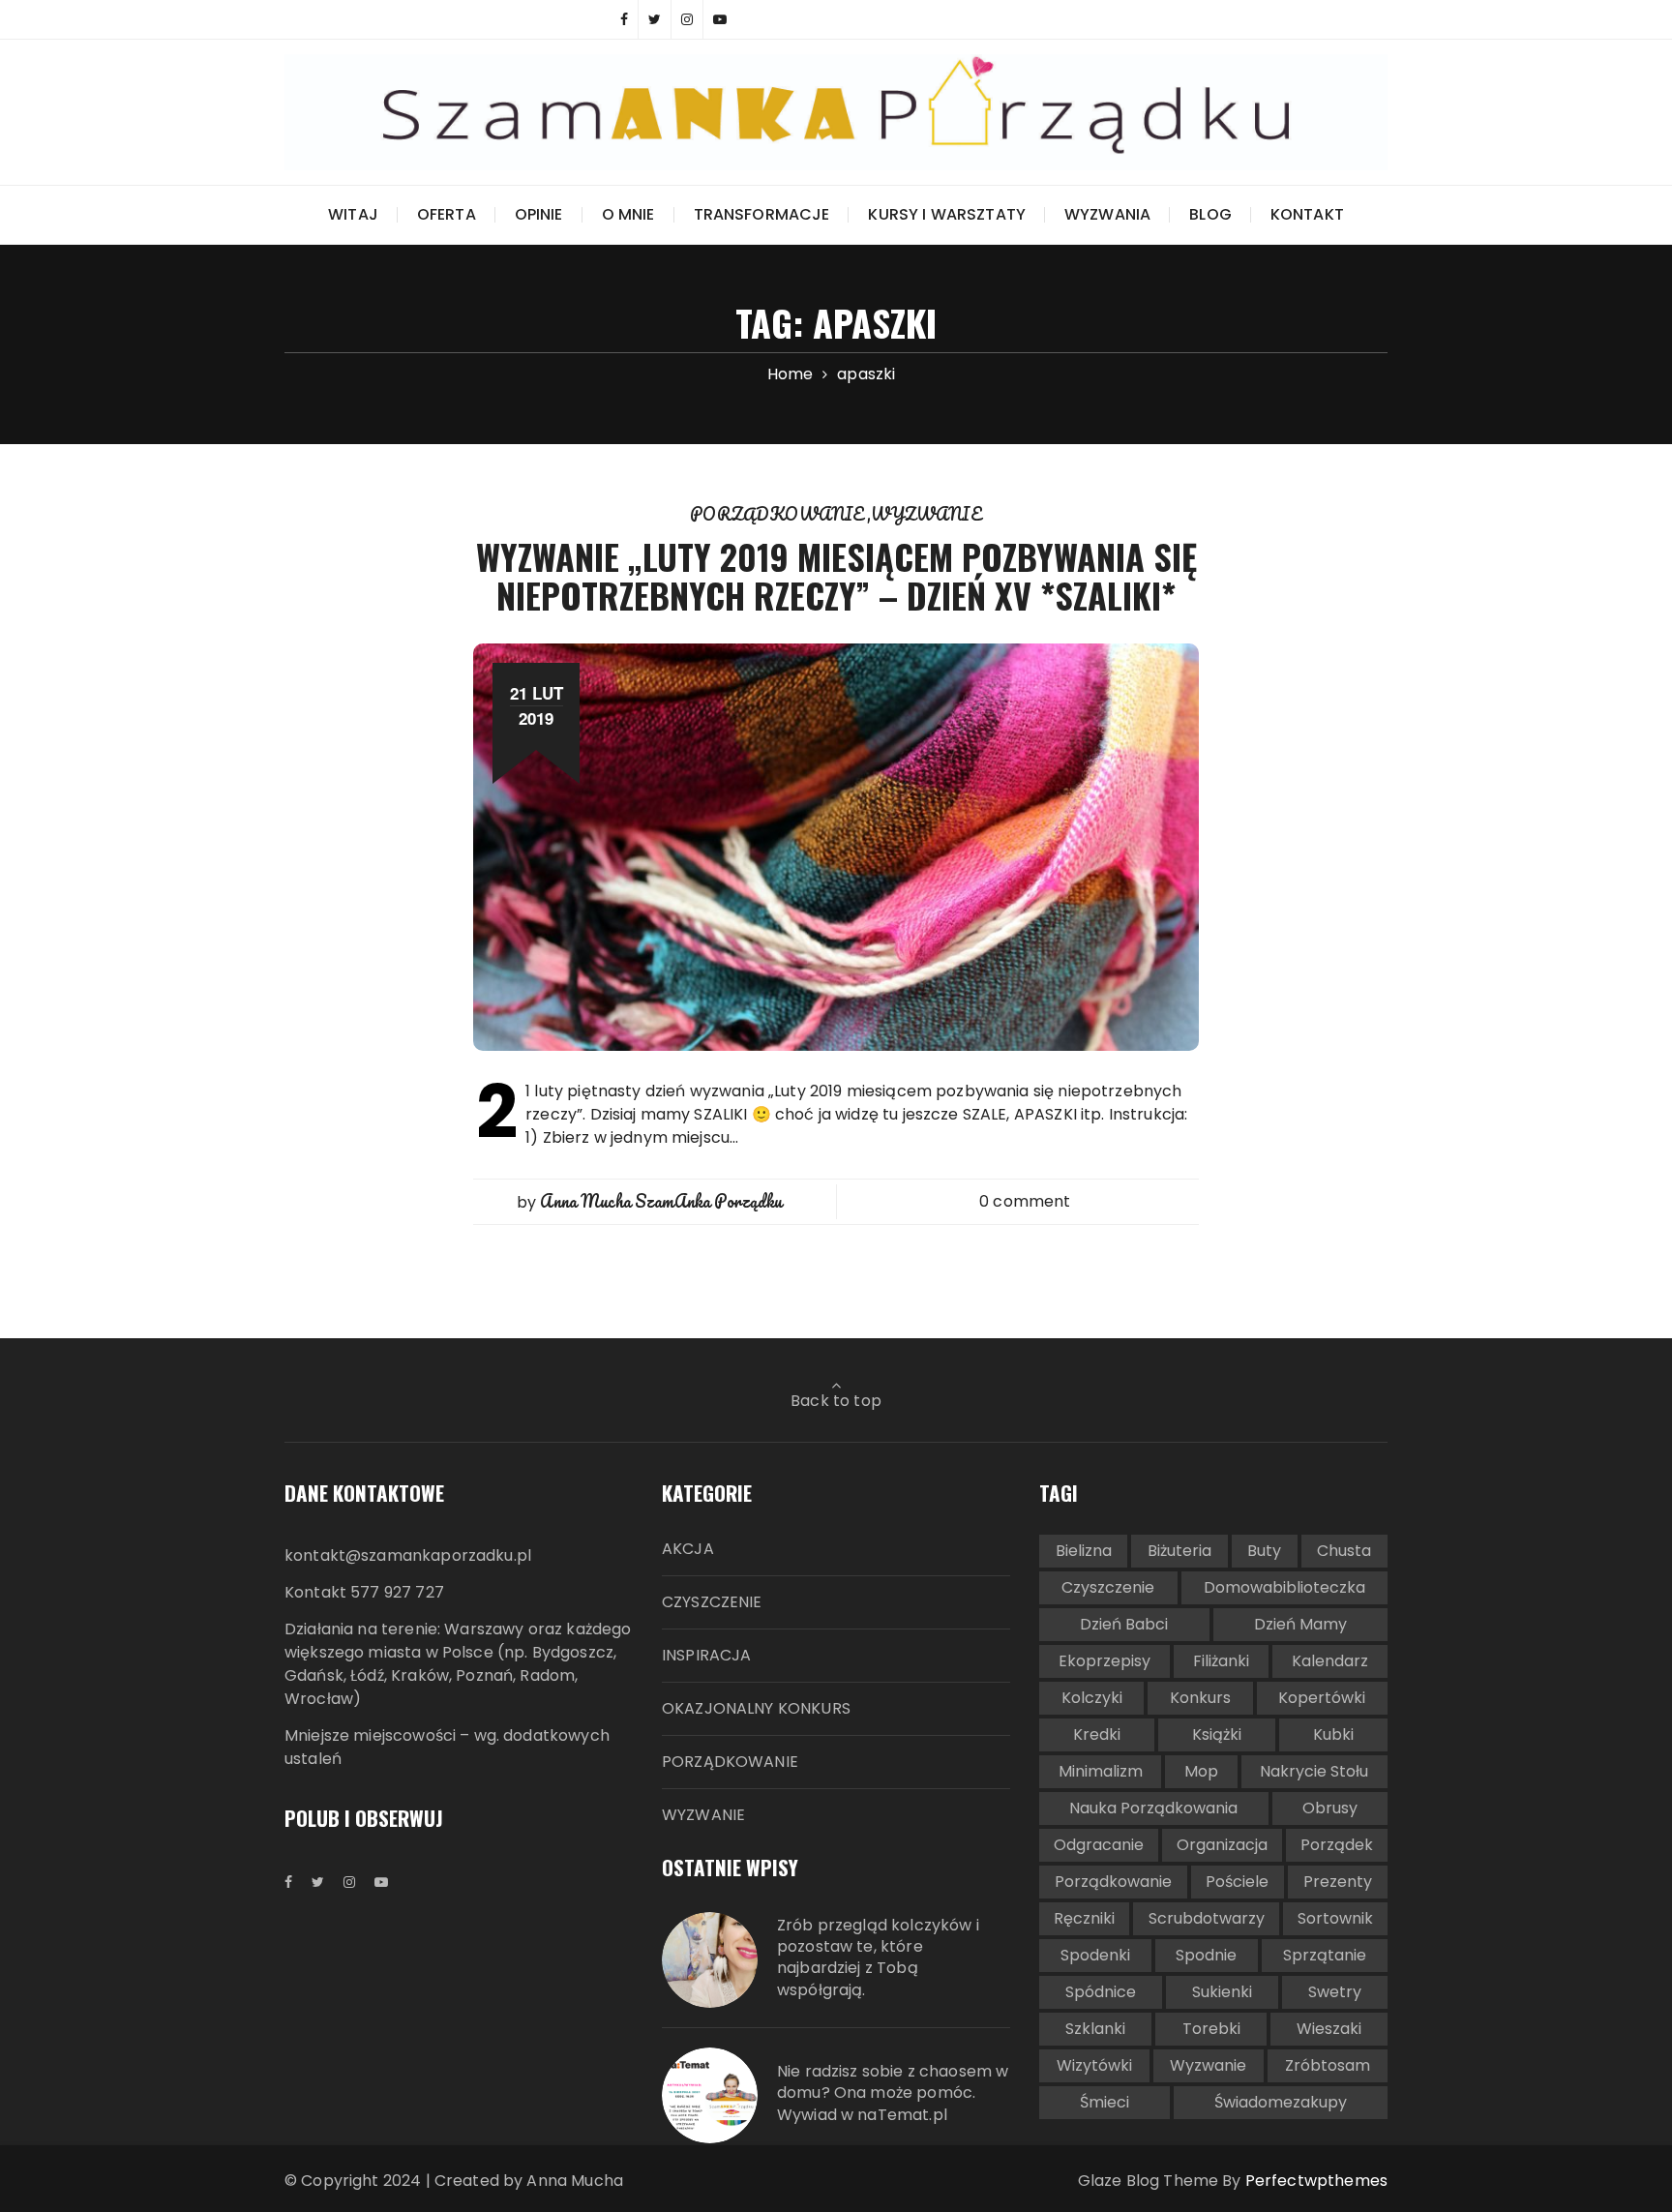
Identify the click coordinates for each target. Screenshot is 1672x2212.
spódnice (1101, 1992)
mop (1201, 1771)
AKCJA (688, 1549)
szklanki (1095, 2029)
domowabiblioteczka (1284, 1587)
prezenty (1338, 1882)
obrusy (1330, 1808)
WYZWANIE (926, 514)
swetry (1335, 1992)
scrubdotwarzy (1207, 1918)
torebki (1211, 2029)
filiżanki (1221, 1661)
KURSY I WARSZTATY (947, 214)
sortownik (1335, 1918)
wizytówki (1094, 2065)
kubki (1333, 1734)
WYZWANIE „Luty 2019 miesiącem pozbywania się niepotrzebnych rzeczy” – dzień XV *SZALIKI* (836, 575)
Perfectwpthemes (1316, 2181)
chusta (1344, 1551)
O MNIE (628, 214)
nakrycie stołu (1314, 1771)
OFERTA (447, 214)
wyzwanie (1208, 2065)
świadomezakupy (1281, 2102)
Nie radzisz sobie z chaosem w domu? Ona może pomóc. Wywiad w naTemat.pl (893, 2093)
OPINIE (539, 214)
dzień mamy (1300, 1624)
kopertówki (1322, 1698)
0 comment (1025, 1201)
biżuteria (1179, 1551)
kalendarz (1330, 1661)
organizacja (1222, 1845)
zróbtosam (1328, 2065)
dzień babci (1124, 1624)
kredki (1097, 1734)
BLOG (1210, 214)
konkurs (1200, 1698)
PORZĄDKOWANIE (778, 514)
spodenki (1095, 1955)
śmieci (1105, 2102)
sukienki (1222, 1992)
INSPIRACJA (707, 1655)
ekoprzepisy (1105, 1661)
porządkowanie (1113, 1882)
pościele (1237, 1882)
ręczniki (1084, 1918)
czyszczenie (1108, 1587)
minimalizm (1101, 1771)
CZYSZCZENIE (712, 1602)
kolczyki (1092, 1698)
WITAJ (353, 214)
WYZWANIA (1107, 214)
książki (1217, 1734)
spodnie (1206, 1955)
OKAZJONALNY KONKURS (756, 1708)
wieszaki (1329, 2029)
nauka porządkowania (1153, 1808)
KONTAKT (1307, 214)
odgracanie (1099, 1845)
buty (1264, 1551)
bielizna (1084, 1551)
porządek (1337, 1845)
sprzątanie (1325, 1955)
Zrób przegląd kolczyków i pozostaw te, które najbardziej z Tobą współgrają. (878, 1958)
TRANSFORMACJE (762, 214)
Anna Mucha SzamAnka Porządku (661, 1201)
